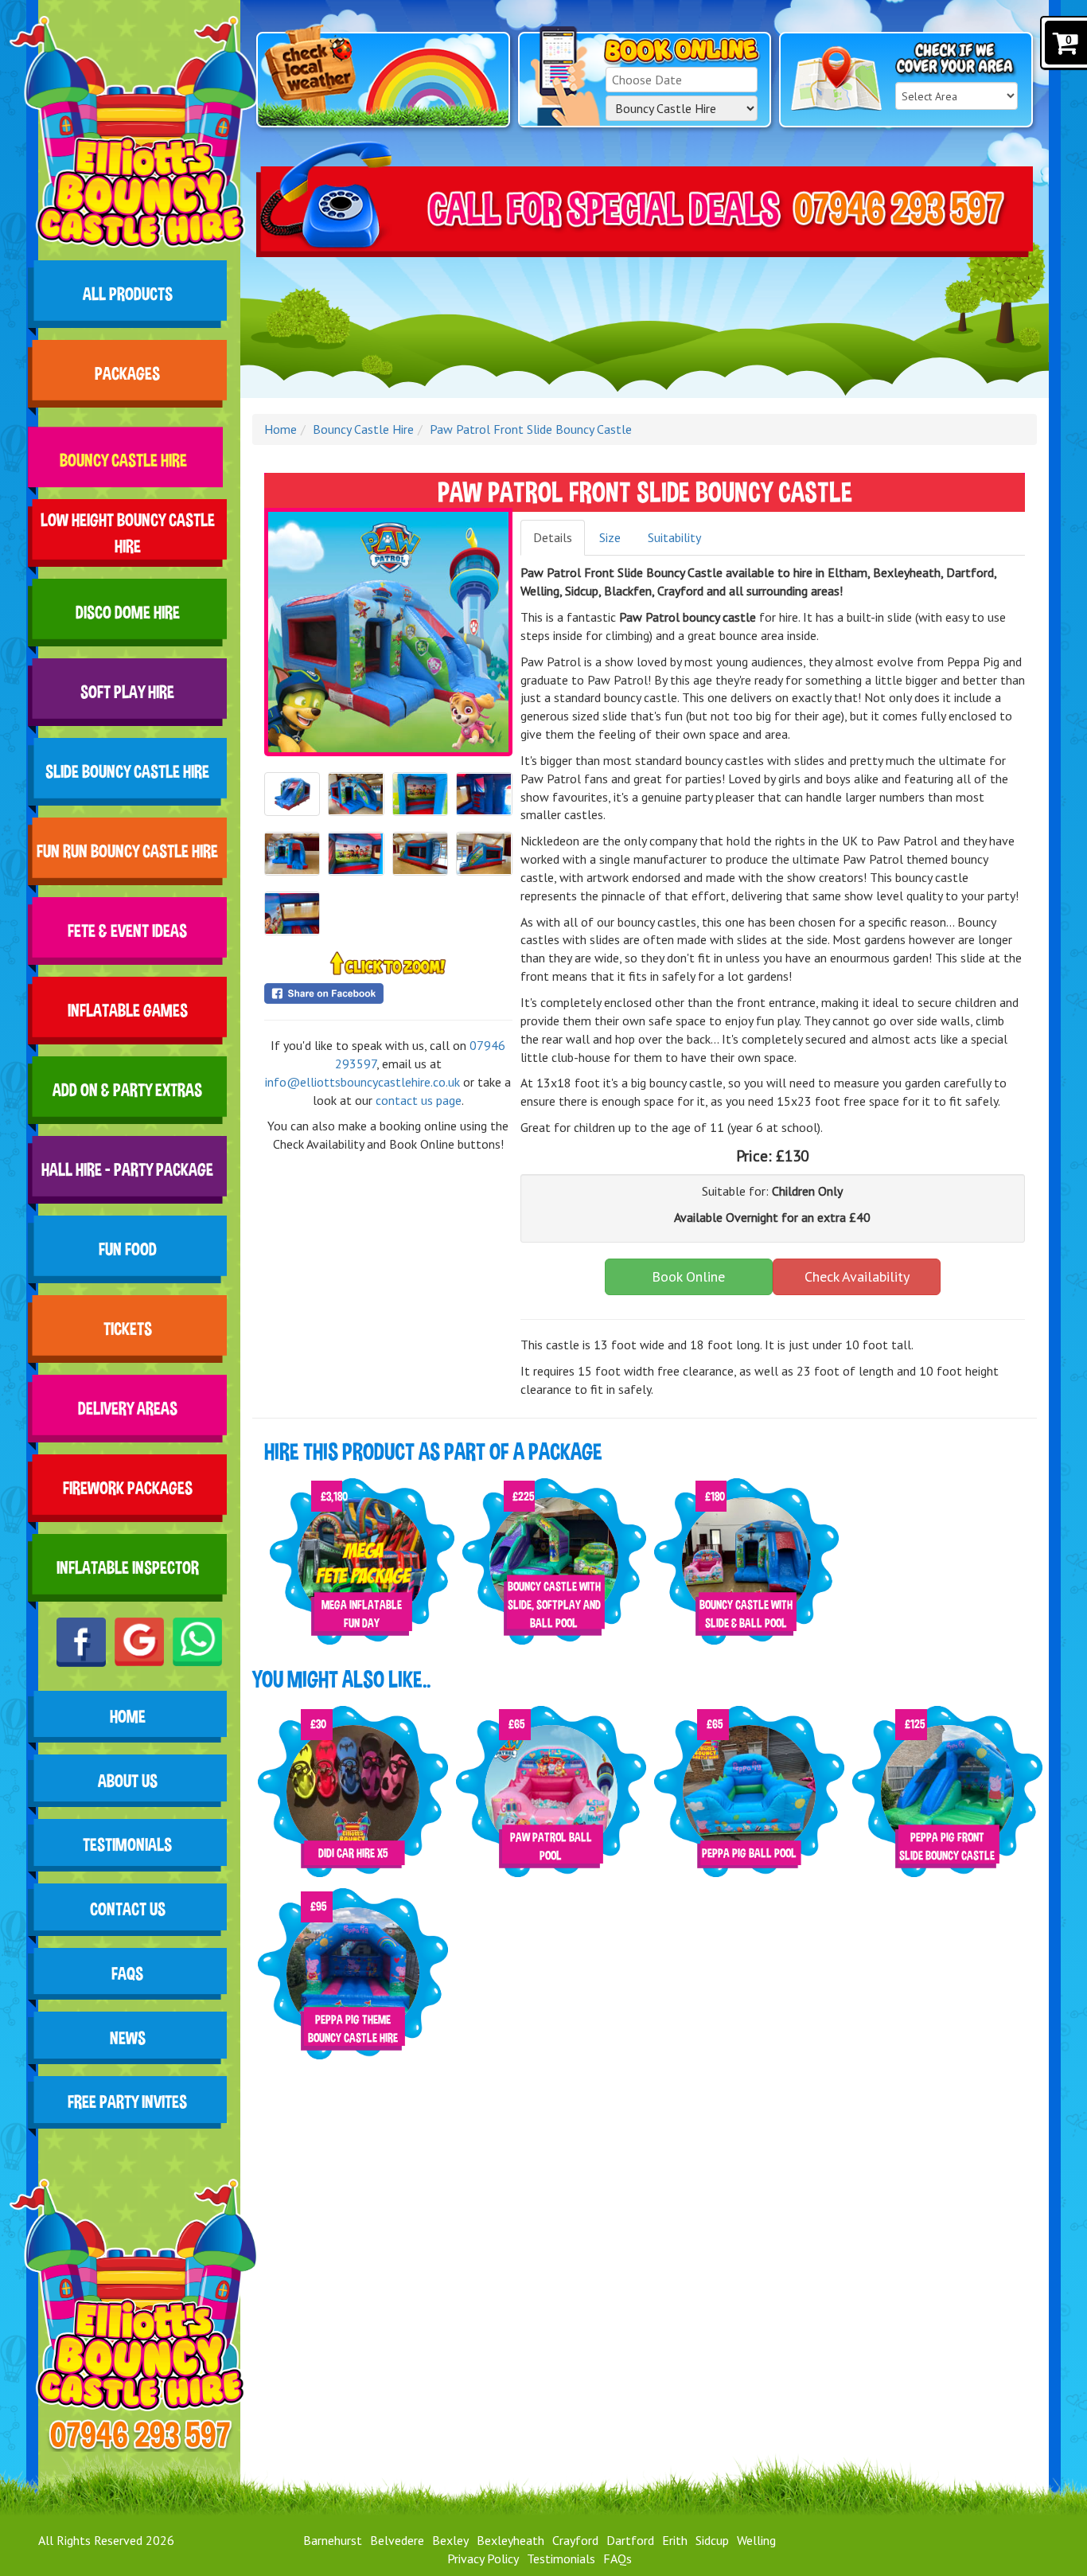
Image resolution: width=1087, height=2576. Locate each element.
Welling (756, 2540)
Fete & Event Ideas (127, 931)
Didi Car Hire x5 (353, 1853)
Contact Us (127, 1910)
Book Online (688, 1276)
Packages (127, 374)
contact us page (419, 1100)
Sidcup (712, 2540)
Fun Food (127, 1249)
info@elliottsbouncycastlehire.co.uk (362, 1082)
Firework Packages (127, 1488)
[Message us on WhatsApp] (197, 1642)
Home (127, 1717)
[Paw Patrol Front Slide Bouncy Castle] (388, 632)
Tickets (127, 1329)
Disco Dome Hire (127, 613)
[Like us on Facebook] (81, 1642)
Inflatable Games (127, 1011)
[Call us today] (139, 2434)
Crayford (575, 2540)
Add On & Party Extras (127, 1090)
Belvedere (397, 2540)
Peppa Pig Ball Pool (749, 1853)
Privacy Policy (483, 2558)
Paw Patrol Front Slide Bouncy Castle (531, 429)
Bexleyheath (510, 2540)
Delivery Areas (127, 1409)
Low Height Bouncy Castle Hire (127, 533)
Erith (675, 2540)
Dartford (630, 2540)
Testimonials (127, 1845)
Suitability (674, 537)
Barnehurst (333, 2540)
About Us (127, 1781)
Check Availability (857, 1276)
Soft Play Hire (127, 692)
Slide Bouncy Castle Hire (127, 772)
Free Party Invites (127, 2102)
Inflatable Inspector (127, 1568)
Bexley (450, 2540)
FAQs (127, 1974)
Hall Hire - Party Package (127, 1170)
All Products (127, 294)
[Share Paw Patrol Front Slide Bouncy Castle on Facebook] (388, 993)
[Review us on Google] (139, 1642)
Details (553, 537)
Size (610, 537)
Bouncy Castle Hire (127, 453)
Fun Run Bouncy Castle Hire (127, 851)
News (127, 2038)
